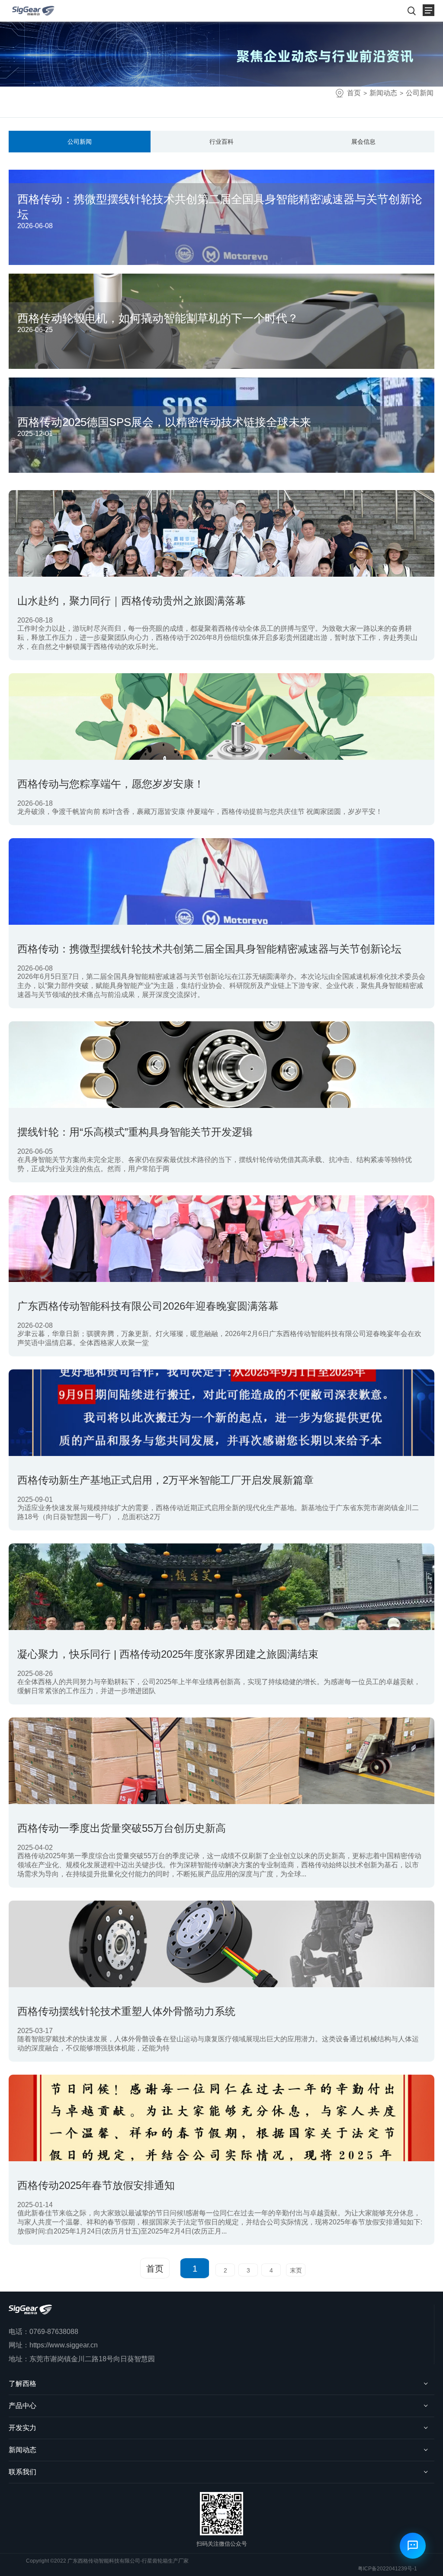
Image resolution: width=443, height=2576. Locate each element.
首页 (354, 93)
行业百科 (221, 142)
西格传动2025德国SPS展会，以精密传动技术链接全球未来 (164, 422)
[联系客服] (413, 2546)
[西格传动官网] (33, 11)
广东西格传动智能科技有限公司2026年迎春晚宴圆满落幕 (148, 1306)
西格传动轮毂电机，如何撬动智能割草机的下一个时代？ (158, 318)
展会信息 (363, 142)
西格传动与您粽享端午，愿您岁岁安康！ (111, 784)
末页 (296, 2270)
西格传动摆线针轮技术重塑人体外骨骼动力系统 (126, 2011)
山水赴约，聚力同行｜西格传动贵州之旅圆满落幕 (132, 601)
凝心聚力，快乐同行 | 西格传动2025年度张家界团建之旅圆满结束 (168, 1654)
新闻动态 (383, 93)
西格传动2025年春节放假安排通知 (96, 2185)
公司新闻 (420, 93)
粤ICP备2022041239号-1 (387, 2569)
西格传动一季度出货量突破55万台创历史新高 (122, 1828)
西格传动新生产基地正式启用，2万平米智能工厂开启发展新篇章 (165, 1480)
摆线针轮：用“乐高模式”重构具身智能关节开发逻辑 (135, 1132)
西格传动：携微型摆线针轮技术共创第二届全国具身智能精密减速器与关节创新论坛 (209, 949)
